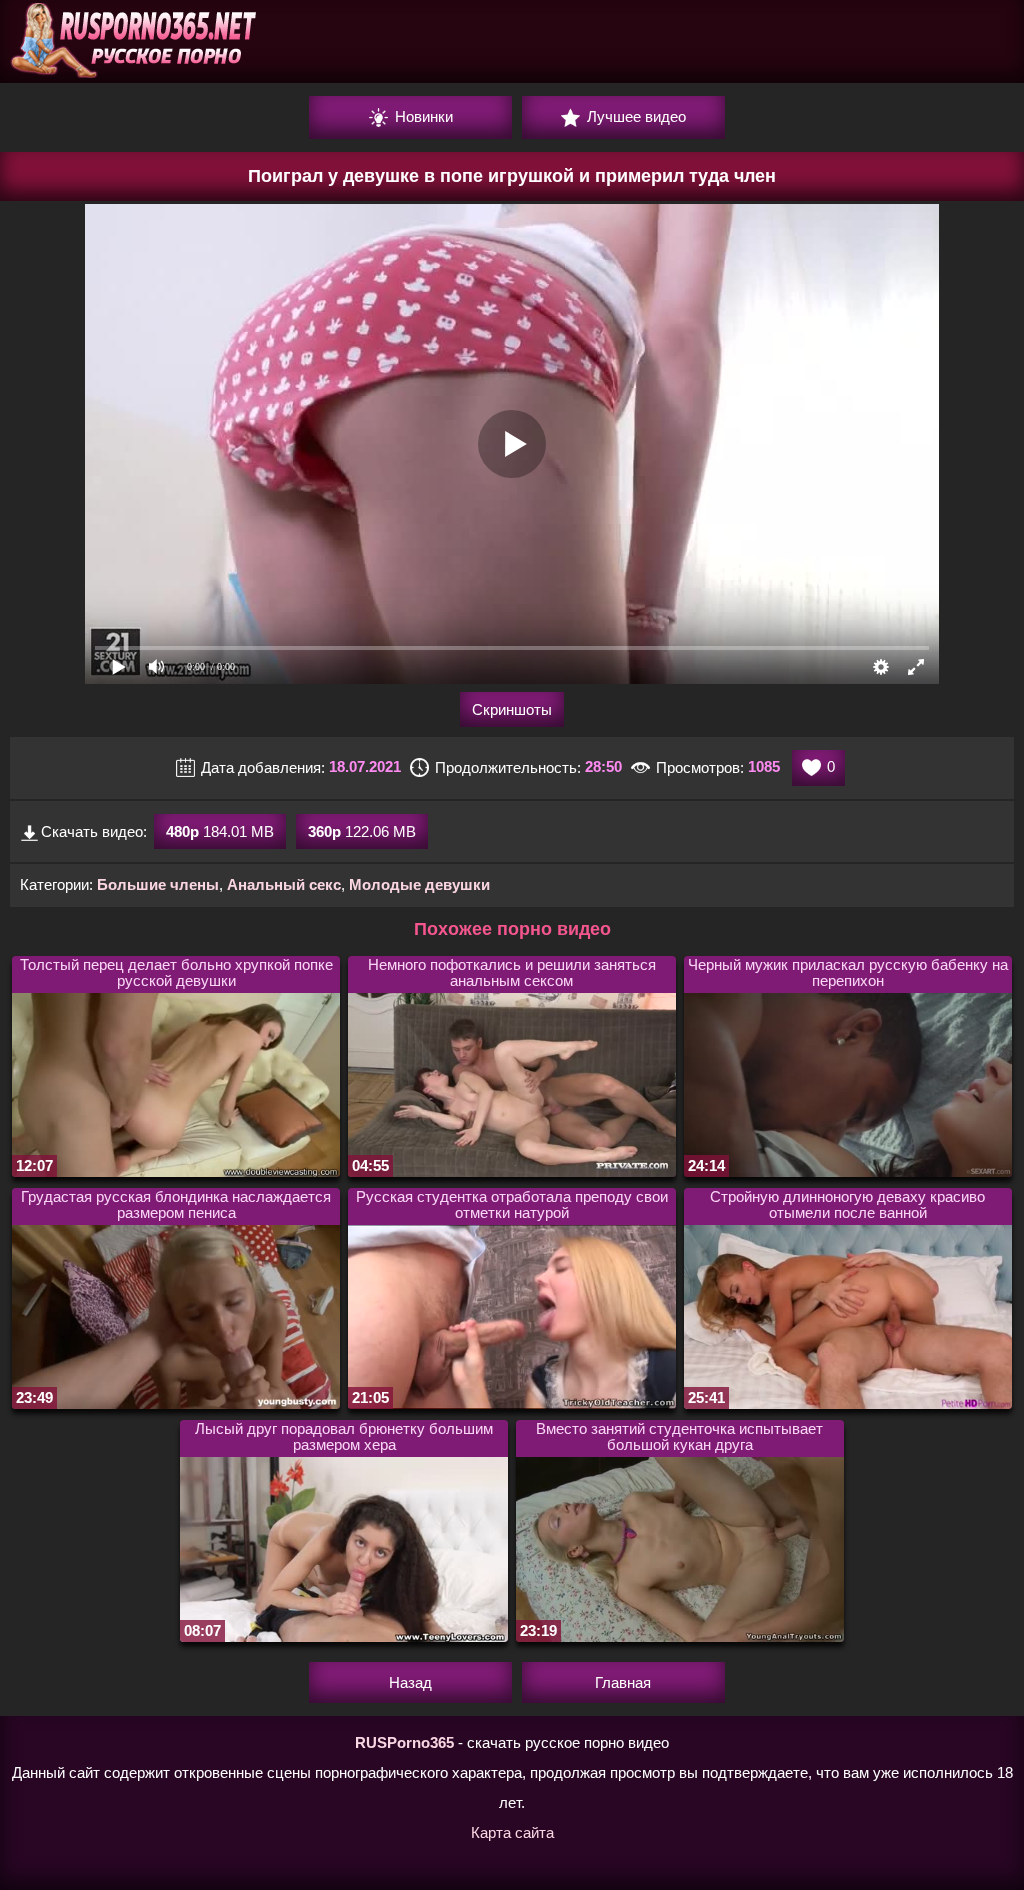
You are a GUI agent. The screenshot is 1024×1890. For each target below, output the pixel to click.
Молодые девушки (419, 884)
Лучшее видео (634, 116)
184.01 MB (220, 831)
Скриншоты (512, 709)
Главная (623, 1682)
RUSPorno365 (404, 1742)
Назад (410, 1682)
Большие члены (158, 884)
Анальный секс (284, 884)
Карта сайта (512, 1832)
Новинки (422, 116)
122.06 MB (362, 831)
